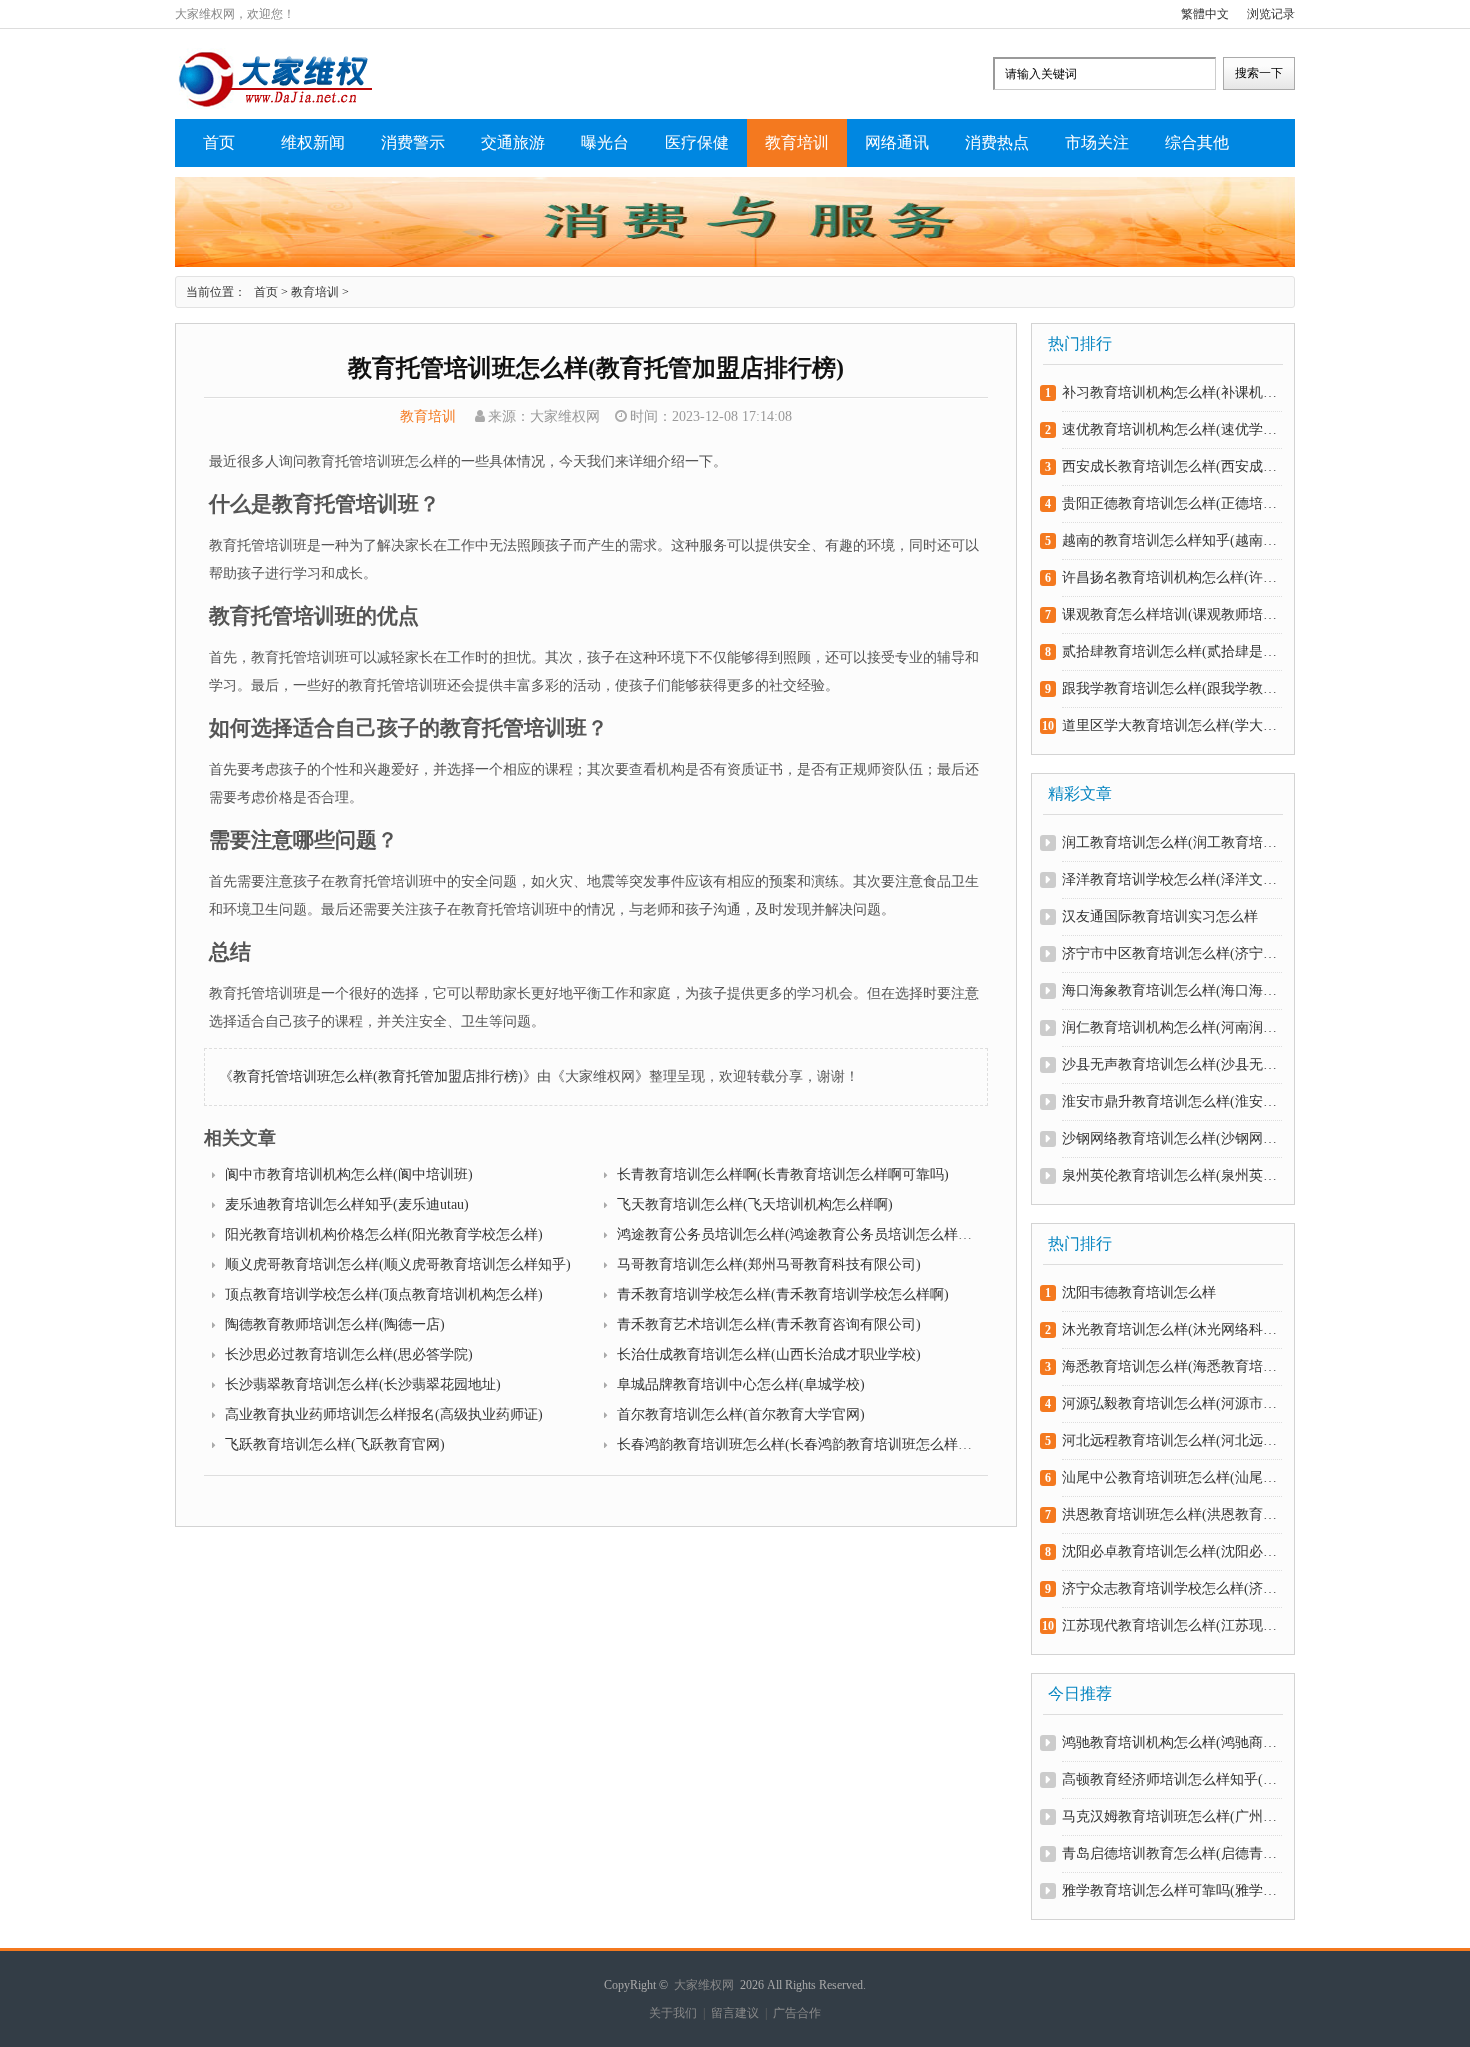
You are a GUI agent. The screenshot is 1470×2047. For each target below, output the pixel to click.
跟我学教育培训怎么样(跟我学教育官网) (1171, 688)
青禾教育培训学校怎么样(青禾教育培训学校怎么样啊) (783, 1294)
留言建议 (735, 2013)
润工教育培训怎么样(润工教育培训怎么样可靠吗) (1171, 842)
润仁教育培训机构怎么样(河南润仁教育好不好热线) (1171, 1027)
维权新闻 (313, 142)
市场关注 (1097, 142)
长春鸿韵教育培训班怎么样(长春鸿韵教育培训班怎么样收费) (804, 1444)
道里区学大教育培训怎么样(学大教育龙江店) (1171, 725)
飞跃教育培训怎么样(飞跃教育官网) (335, 1444)
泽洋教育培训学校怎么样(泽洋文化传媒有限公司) (1171, 879)
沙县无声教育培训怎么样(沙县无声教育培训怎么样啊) (1171, 1064)
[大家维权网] (275, 104)
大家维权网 (704, 1985)
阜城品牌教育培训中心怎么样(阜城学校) (741, 1384)
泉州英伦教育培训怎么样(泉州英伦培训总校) (1171, 1175)
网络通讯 (897, 142)
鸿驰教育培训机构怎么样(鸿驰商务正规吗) (1171, 1742)
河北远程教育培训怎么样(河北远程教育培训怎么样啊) (1171, 1440)
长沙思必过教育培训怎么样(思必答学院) (349, 1354)
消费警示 (413, 142)
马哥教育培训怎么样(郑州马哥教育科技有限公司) (769, 1264)
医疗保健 (697, 142)
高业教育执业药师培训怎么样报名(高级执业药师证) (384, 1414)
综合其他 (1197, 142)
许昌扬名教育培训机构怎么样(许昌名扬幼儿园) (1171, 577)
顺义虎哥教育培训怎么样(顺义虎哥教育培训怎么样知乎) (398, 1264)
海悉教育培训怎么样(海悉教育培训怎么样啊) (1171, 1366)
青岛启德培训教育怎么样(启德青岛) (1171, 1853)
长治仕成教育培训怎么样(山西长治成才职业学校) (769, 1354)
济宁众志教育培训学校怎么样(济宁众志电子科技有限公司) (1171, 1588)
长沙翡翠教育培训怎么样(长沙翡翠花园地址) (363, 1384)
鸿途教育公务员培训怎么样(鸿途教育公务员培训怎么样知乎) (804, 1234)
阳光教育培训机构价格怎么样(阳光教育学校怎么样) (384, 1234)
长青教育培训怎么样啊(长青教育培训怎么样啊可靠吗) (783, 1174)
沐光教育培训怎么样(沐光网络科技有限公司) (1171, 1329)
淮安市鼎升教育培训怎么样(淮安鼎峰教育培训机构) (1171, 1101)
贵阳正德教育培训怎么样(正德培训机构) (1171, 503)
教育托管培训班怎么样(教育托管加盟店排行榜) (378, 1076)
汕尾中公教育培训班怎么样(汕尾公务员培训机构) (1171, 1477)
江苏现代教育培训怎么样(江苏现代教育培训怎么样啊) (1171, 1625)
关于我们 (673, 2013)
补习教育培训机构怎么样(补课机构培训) (1171, 392)
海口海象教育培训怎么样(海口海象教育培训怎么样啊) (1171, 990)
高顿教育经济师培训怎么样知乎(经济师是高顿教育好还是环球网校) (1171, 1779)
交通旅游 (513, 142)
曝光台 (605, 142)
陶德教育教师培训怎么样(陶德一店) (335, 1324)
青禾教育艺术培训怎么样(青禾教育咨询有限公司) (769, 1324)
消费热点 (997, 142)
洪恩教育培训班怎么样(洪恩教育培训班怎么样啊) (1171, 1514)
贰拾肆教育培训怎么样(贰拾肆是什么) (1171, 651)
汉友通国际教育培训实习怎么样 (1160, 916)
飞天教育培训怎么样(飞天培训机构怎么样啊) (755, 1204)
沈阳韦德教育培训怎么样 (1139, 1292)
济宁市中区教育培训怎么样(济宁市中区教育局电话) (1171, 953)
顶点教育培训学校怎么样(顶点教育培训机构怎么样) (384, 1294)
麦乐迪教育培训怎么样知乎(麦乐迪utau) (347, 1204)
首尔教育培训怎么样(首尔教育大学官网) (741, 1414)
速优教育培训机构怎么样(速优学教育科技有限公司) (1171, 429)
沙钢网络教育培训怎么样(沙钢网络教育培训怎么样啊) (1171, 1138)
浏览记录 (1271, 14)
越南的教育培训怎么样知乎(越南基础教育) (1171, 540)
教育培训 (797, 142)
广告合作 (797, 2013)
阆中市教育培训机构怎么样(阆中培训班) (349, 1174)
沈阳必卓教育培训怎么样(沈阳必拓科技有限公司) (1171, 1551)
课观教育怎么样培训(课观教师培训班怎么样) (1171, 614)
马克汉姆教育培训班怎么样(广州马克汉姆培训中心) (1171, 1816)
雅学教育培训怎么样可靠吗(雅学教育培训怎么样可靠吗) (1171, 1890)
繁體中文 (1205, 14)
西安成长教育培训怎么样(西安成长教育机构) (1171, 466)
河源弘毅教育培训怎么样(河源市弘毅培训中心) (1171, 1403)
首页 (219, 142)
